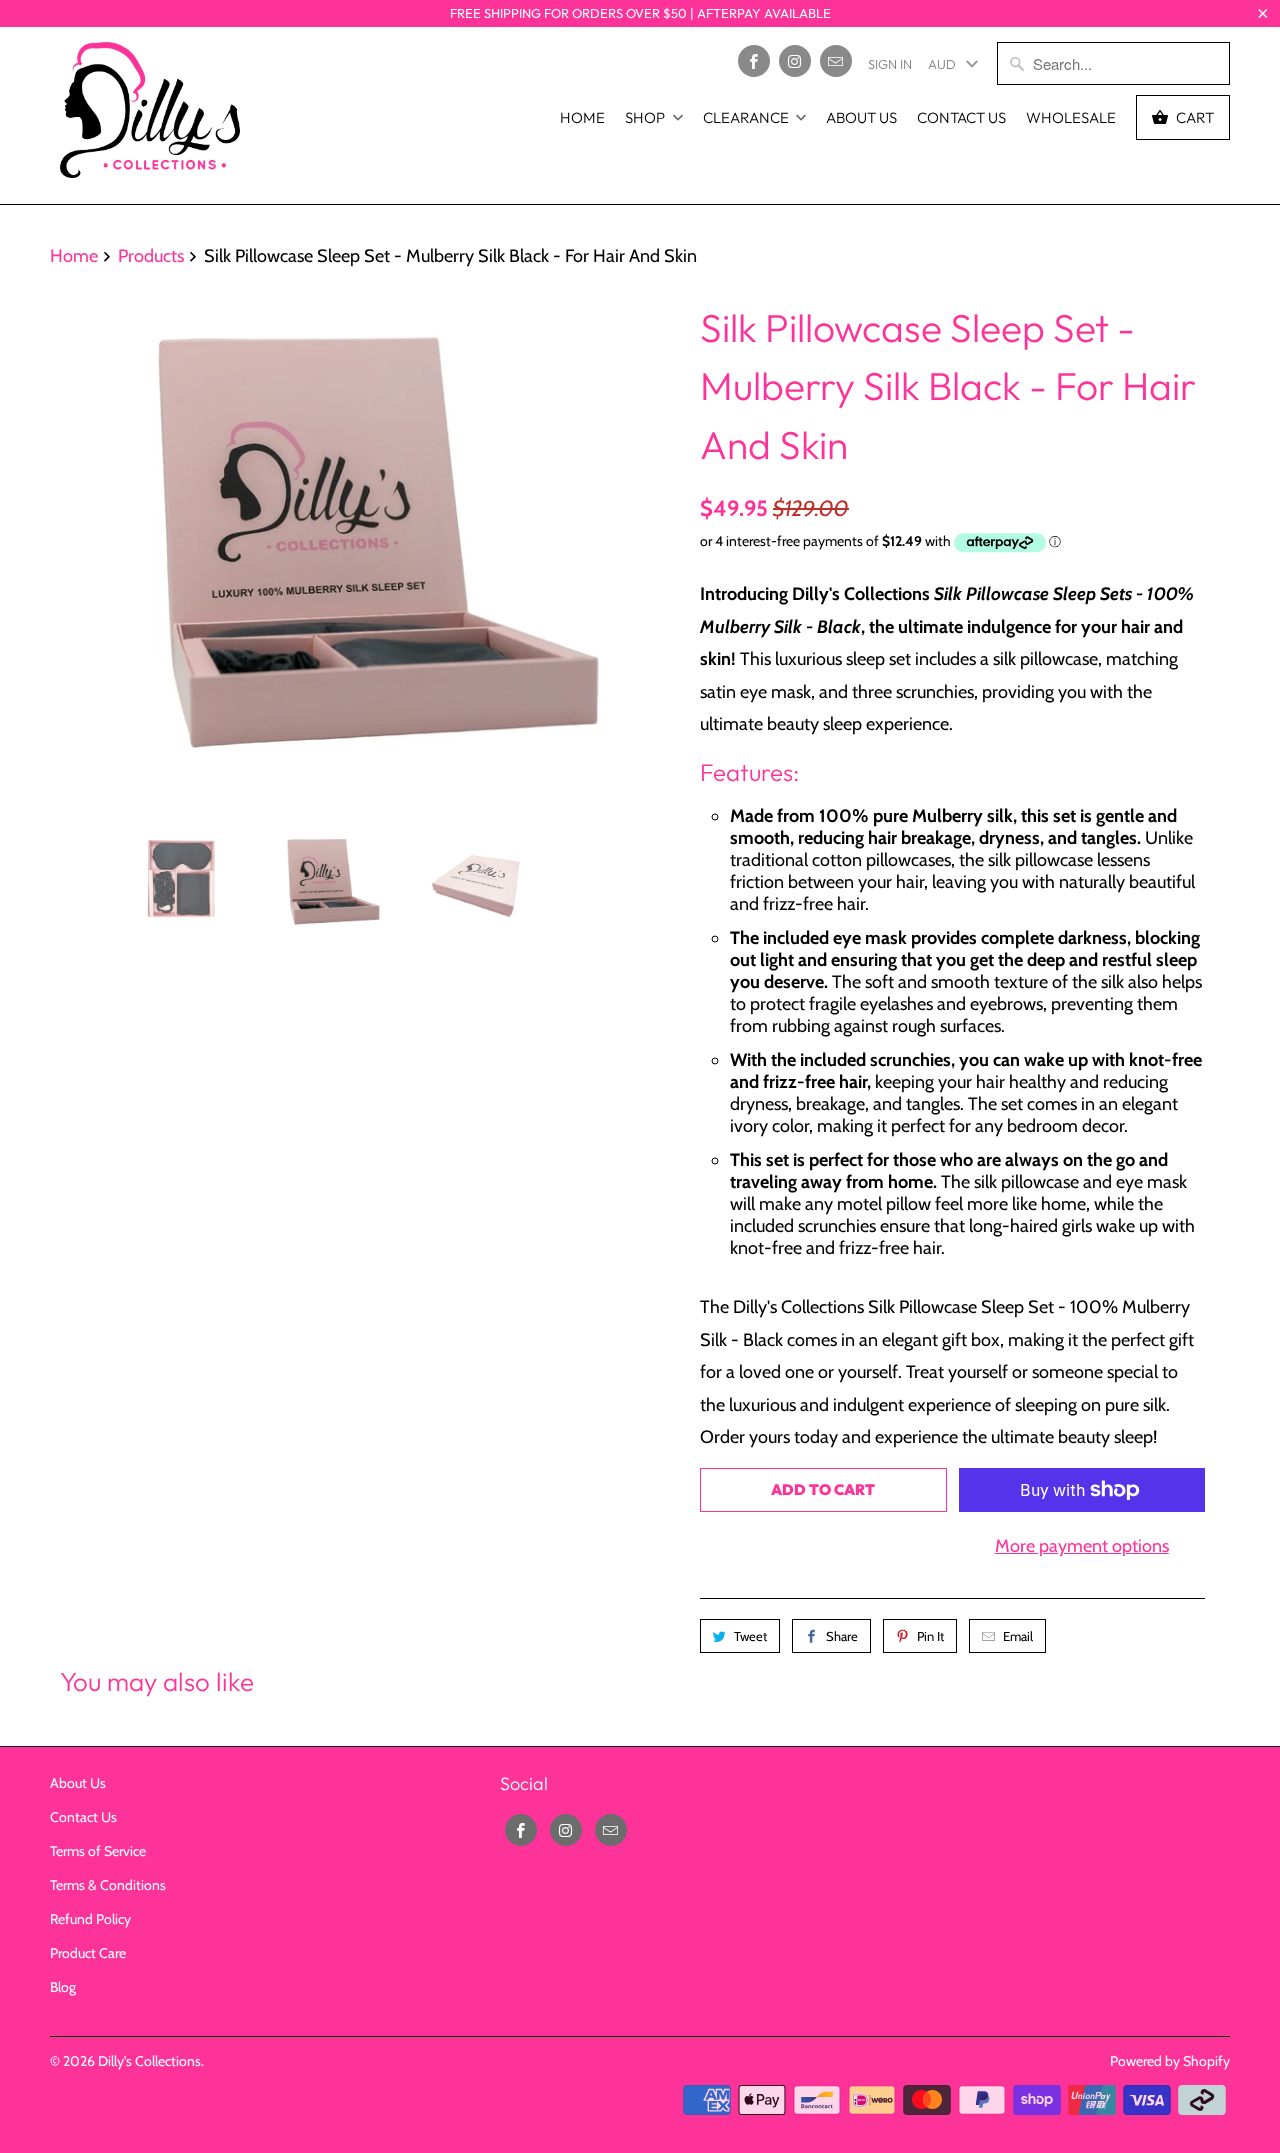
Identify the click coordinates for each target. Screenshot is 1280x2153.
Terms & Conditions (108, 1885)
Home (582, 117)
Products (151, 256)
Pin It (930, 1636)
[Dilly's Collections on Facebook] (754, 61)
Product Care (88, 1953)
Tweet (750, 1636)
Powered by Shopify (1170, 2061)
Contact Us (961, 117)
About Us (861, 117)
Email (1018, 1636)
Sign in (890, 64)
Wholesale (1071, 117)
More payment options (1082, 1546)
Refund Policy (90, 1919)
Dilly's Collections (149, 2061)
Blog (63, 1987)
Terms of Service (98, 1851)
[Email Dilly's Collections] (836, 61)
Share (842, 1636)
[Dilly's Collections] (150, 115)
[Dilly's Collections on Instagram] (795, 61)
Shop (645, 117)
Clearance (746, 117)
